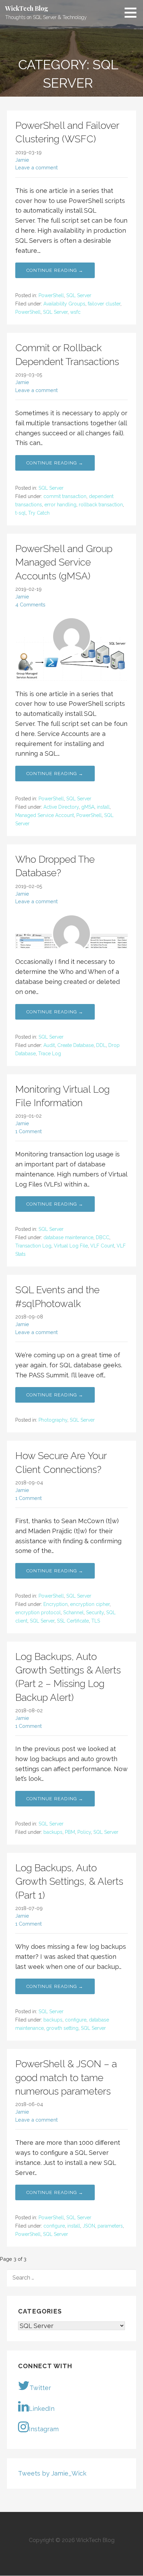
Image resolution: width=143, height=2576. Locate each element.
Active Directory (61, 807)
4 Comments (30, 605)
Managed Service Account (45, 815)
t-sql (20, 513)
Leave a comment (36, 167)
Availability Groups (64, 304)
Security (95, 1613)
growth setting (62, 2028)
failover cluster (104, 304)
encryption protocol (38, 1613)
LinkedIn (42, 2409)
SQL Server (79, 295)
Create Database (75, 1045)
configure (76, 2020)
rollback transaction (101, 505)
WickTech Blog (27, 8)
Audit (49, 1045)
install (103, 807)
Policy (84, 1832)
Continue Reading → (55, 270)
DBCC (103, 1237)
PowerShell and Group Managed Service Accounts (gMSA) (64, 562)
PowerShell (51, 295)
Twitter (40, 2388)
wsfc (75, 312)
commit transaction (65, 496)
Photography (53, 1420)
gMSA (88, 807)
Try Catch (39, 513)
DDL (101, 1045)
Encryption (56, 1604)
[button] (133, 12)
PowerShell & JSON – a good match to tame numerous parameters (66, 2077)
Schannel (73, 1613)
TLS (96, 1621)
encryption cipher (90, 1604)
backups (53, 1832)
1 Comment (28, 1131)
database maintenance (68, 1237)
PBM (70, 1832)
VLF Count (102, 1246)
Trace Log (50, 1054)
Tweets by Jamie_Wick (52, 2473)
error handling (60, 505)
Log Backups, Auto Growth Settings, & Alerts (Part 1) (69, 1881)
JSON (89, 2226)
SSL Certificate (73, 1621)
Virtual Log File (71, 1246)
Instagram (44, 2429)
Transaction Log (33, 1246)
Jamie (22, 160)
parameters (110, 2226)
